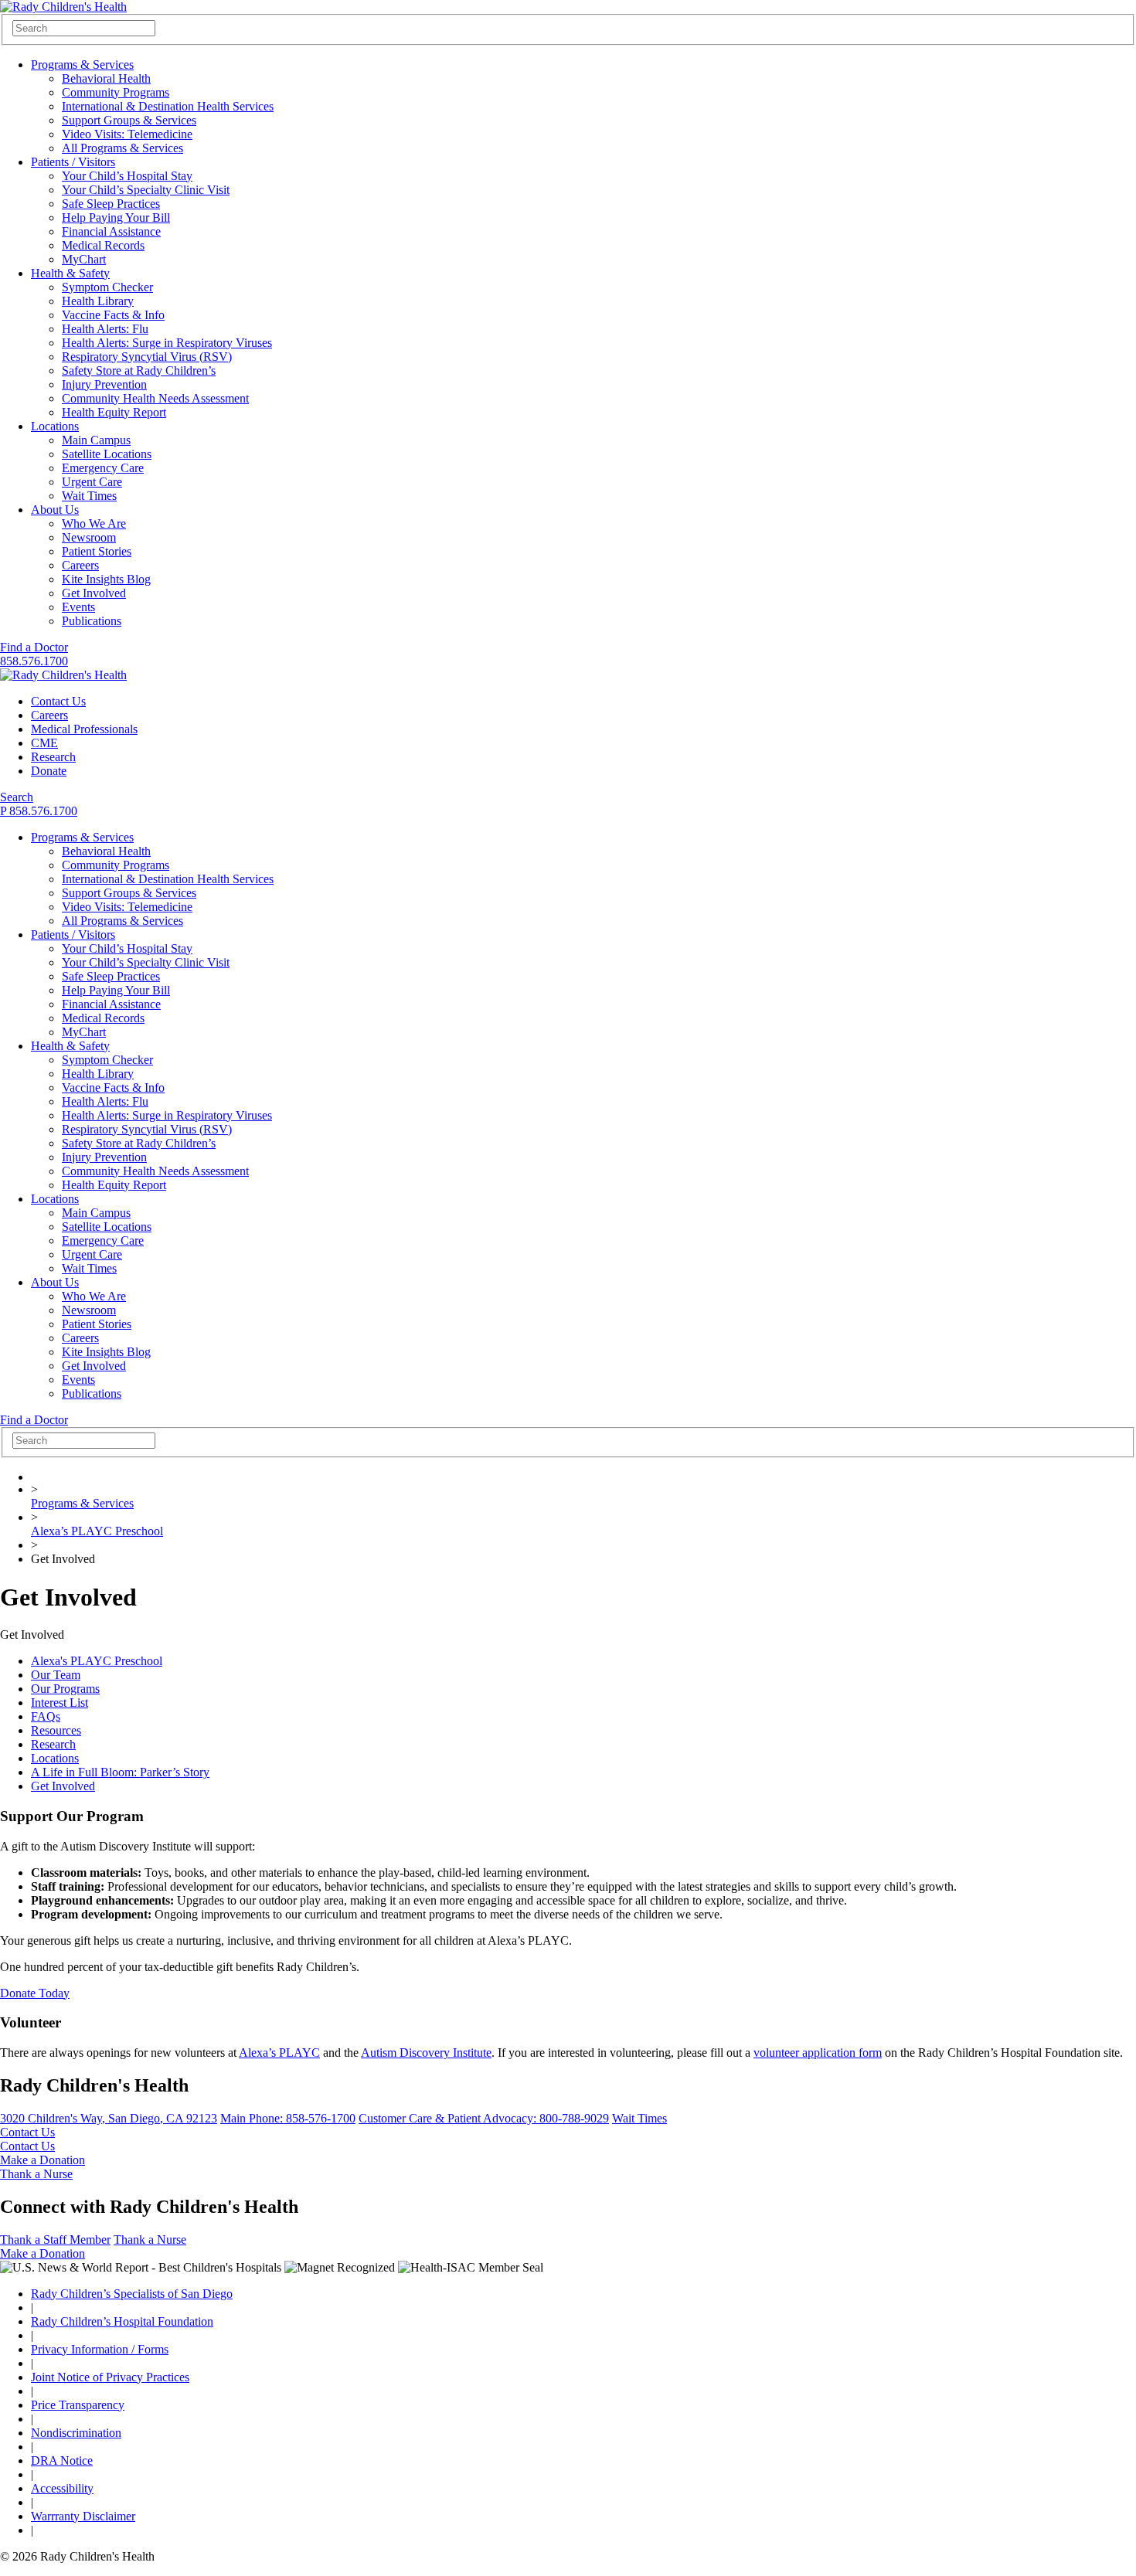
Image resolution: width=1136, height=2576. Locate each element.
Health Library (98, 301)
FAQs (46, 1716)
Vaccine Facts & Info (113, 315)
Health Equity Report (114, 412)
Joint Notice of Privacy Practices (110, 2377)
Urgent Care (92, 482)
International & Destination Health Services (168, 106)
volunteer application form (818, 2053)
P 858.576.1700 (39, 811)
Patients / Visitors (73, 162)
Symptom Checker (107, 287)
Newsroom (89, 537)
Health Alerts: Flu (105, 329)
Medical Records (103, 245)
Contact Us (58, 701)
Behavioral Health (106, 78)
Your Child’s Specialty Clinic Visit (146, 190)
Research (53, 757)
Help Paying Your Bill (116, 217)
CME (44, 743)
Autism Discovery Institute (426, 2053)
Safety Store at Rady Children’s (139, 370)
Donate (49, 771)
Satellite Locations (107, 454)
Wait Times (89, 496)
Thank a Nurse (36, 2174)
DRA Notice (62, 2460)
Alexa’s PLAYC (279, 2053)
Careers (80, 565)
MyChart (84, 259)
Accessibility (62, 2488)
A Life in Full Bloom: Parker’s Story (120, 1772)
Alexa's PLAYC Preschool (97, 1661)
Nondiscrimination (76, 2433)
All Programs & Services (122, 148)
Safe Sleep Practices (111, 204)
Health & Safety (70, 273)
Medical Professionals (84, 729)
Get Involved (94, 593)
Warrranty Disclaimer (83, 2516)
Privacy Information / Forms (100, 2349)
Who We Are (94, 523)
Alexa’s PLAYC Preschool (97, 1531)
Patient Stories (97, 551)
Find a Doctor (34, 647)
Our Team (56, 1675)
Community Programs (116, 92)
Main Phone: (288, 2118)
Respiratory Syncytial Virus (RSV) (147, 357)
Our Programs (65, 1689)
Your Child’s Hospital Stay (127, 176)
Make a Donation (43, 2160)
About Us (55, 510)
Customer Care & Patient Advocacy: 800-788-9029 (484, 2118)
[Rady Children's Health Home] (63, 7)
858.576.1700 (34, 661)
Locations (55, 426)
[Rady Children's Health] (63, 675)
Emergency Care (103, 468)
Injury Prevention (104, 384)
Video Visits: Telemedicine (127, 134)
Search (17, 797)
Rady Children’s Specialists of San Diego (132, 2294)
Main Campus (96, 440)
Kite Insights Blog (106, 579)
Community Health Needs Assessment (155, 398)
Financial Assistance (111, 231)
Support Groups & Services (129, 120)
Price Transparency (78, 2405)
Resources (56, 1730)
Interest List (60, 1703)
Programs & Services (82, 65)
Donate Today (35, 1993)
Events (78, 607)
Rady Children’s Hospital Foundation (122, 2321)
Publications (92, 621)
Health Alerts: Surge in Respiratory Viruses (167, 343)
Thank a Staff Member (55, 2240)
